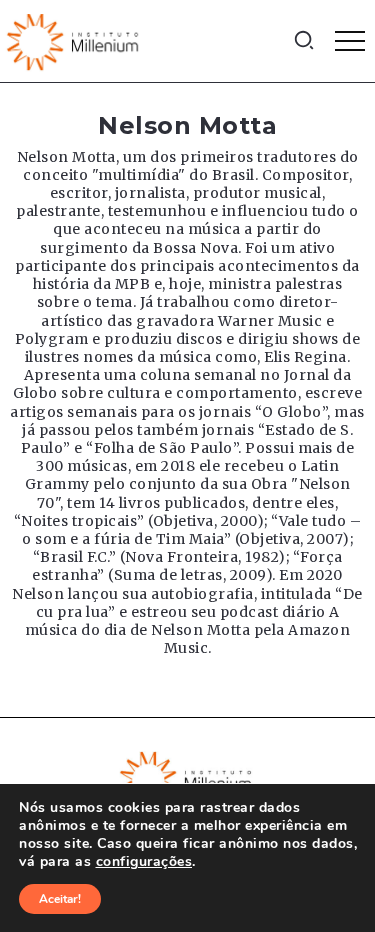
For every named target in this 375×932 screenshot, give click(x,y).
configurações (144, 862)
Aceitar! (60, 899)
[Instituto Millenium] (75, 40)
